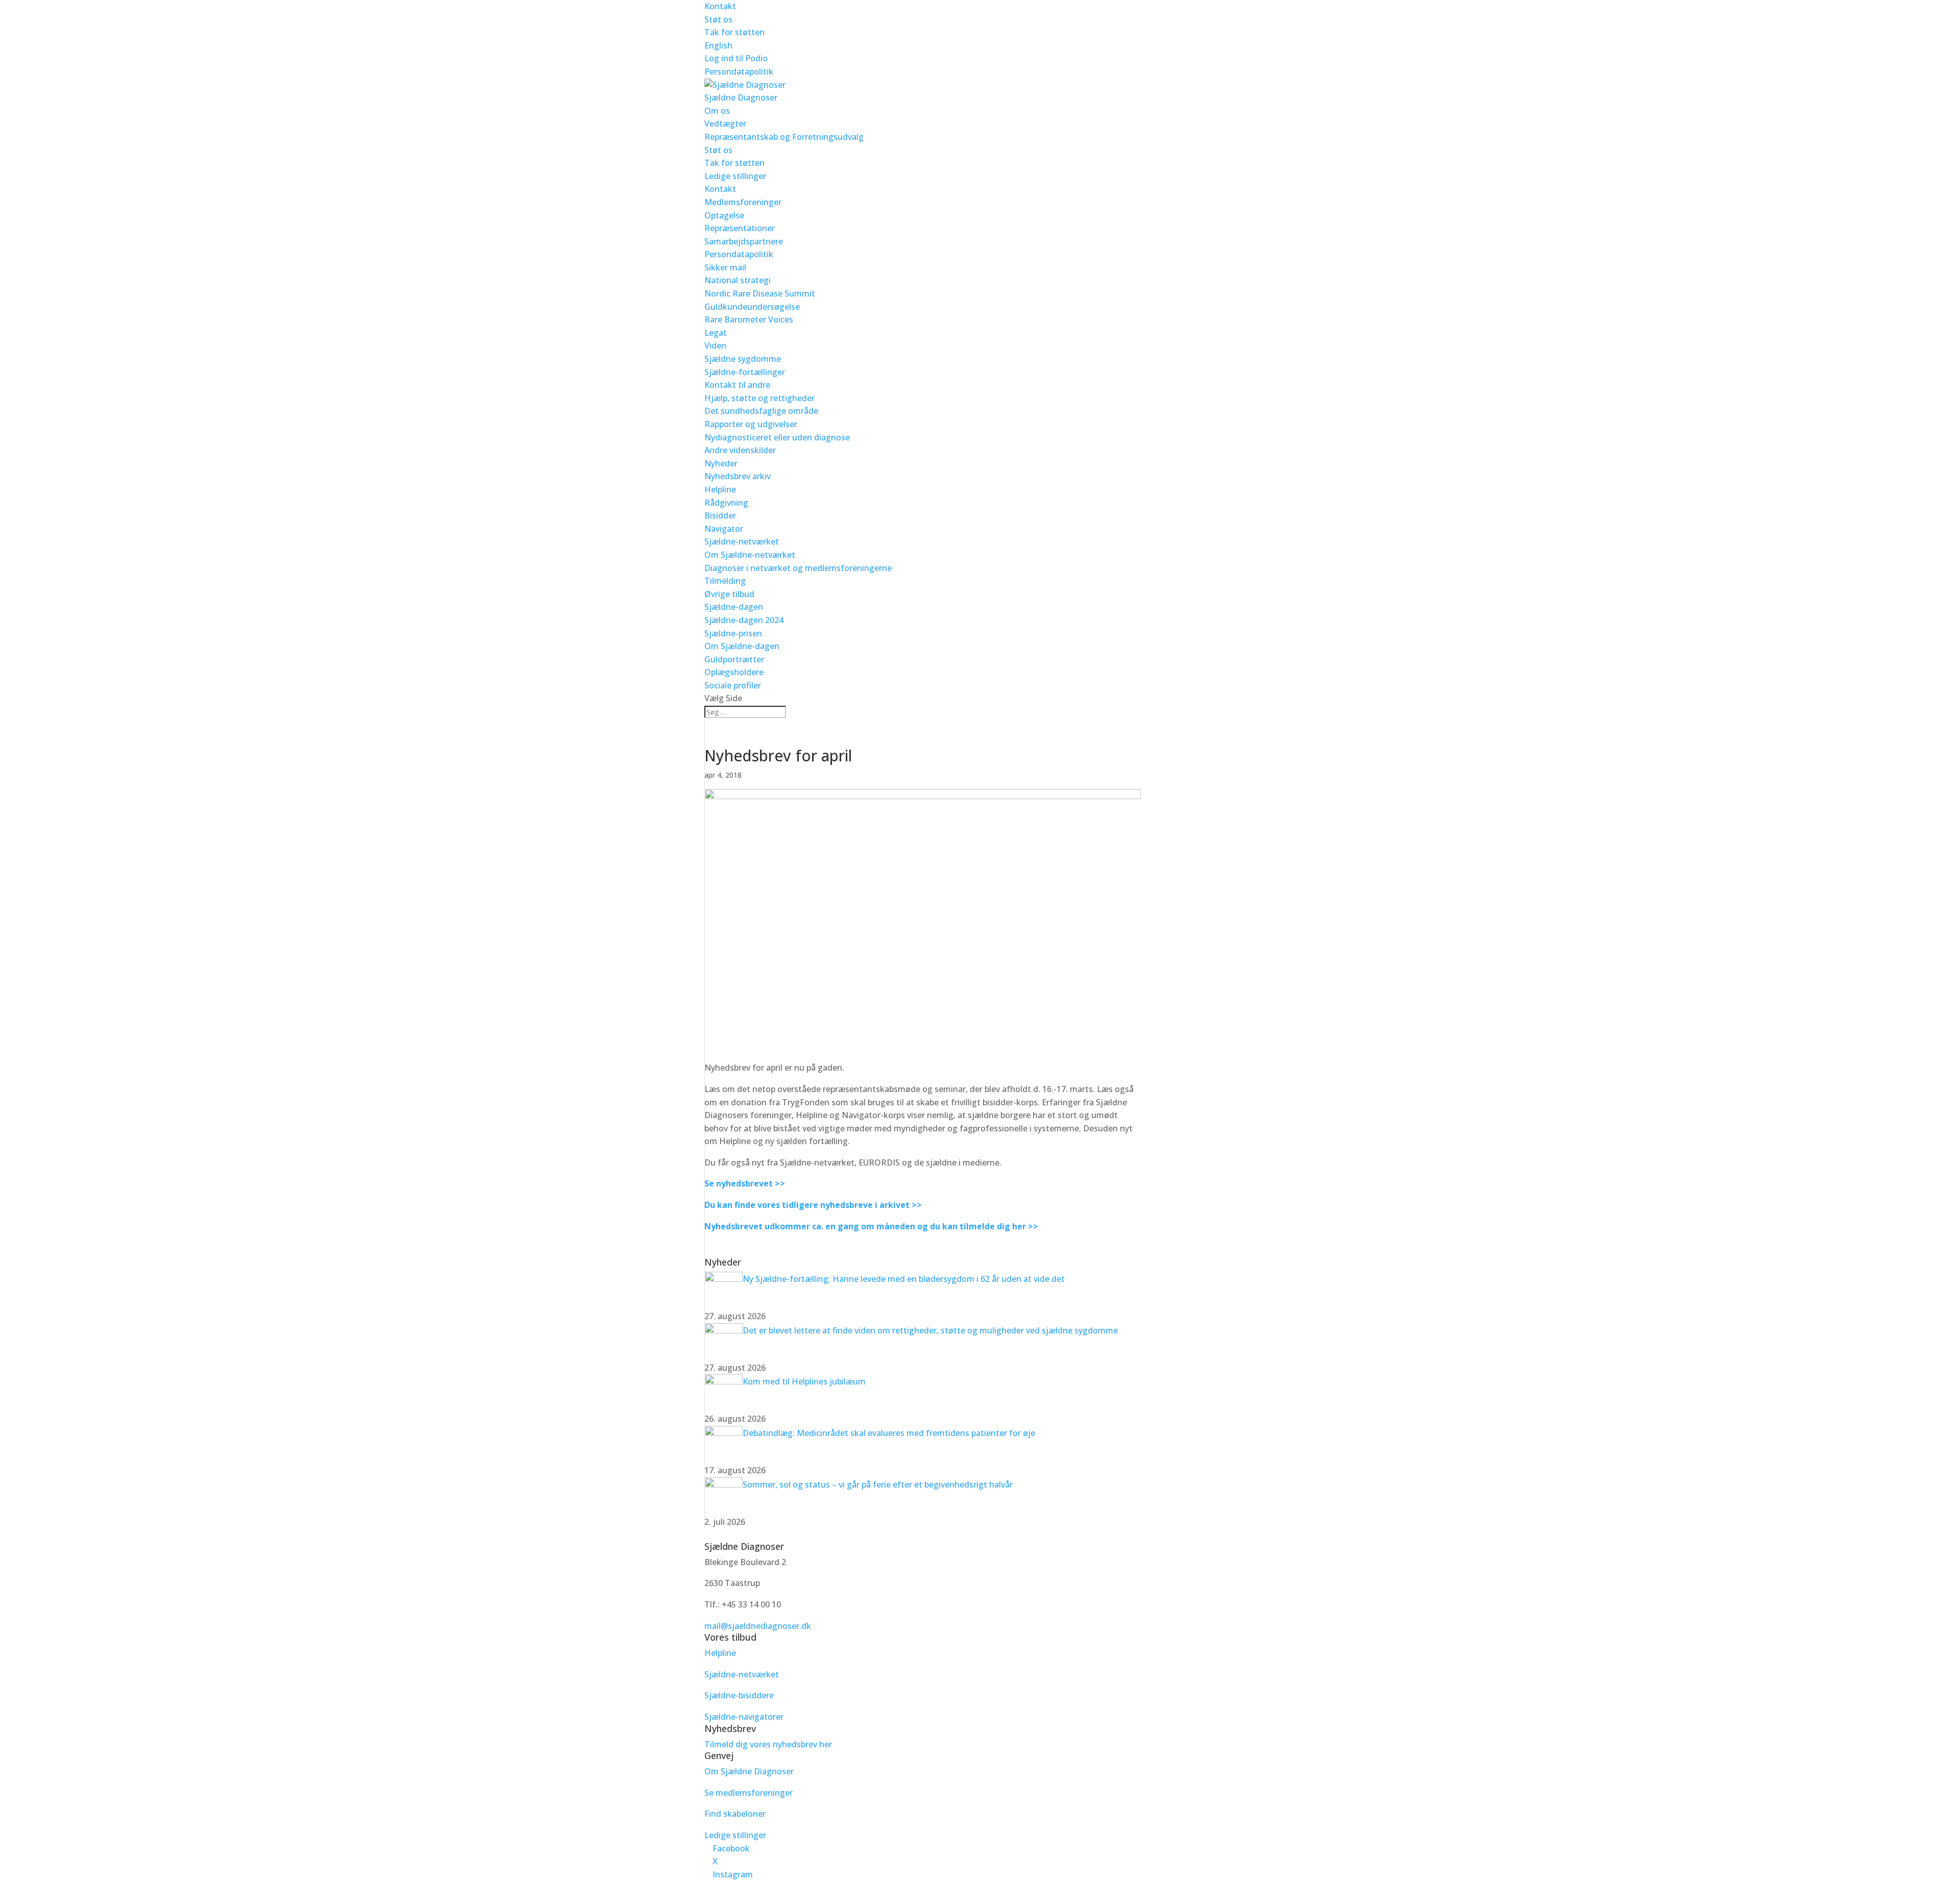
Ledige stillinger (735, 176)
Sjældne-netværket (742, 541)
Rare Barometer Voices (749, 319)
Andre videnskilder (740, 450)
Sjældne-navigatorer (744, 1717)
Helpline (720, 489)
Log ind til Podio (736, 58)
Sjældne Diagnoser (741, 97)
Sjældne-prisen (733, 633)
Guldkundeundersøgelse (752, 307)
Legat (716, 333)
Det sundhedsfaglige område (761, 411)
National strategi (738, 280)
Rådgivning (726, 503)
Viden (715, 345)
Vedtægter (725, 123)
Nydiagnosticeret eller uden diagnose (777, 437)
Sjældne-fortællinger (745, 372)
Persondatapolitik (739, 71)
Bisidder (720, 515)
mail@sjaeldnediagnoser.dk (758, 1626)
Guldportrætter (734, 659)
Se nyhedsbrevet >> (745, 1183)
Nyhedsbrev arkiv (738, 476)
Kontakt (720, 6)
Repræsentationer (740, 228)
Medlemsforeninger (743, 202)
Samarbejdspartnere (744, 241)
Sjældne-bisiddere (739, 1695)
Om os (717, 111)
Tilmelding (725, 581)
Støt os (718, 19)
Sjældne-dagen (734, 607)
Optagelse (724, 215)
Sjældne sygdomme (743, 359)
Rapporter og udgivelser (751, 424)
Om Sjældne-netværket (750, 555)
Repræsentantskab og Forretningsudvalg (784, 137)
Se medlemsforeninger (749, 1793)
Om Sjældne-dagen (742, 646)
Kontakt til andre (737, 385)
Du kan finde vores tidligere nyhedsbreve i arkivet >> (813, 1205)
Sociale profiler (733, 685)
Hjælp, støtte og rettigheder (759, 398)
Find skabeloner (735, 1814)
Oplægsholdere (734, 672)
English (718, 45)
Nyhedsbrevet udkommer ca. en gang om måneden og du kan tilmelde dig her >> (871, 1226)
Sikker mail (725, 267)
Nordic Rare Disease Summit (760, 293)
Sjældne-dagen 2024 (744, 620)
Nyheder (721, 463)
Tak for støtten (734, 32)
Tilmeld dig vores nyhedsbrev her (768, 1744)
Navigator (724, 529)
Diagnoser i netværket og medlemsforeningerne (798, 568)
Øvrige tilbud (729, 594)
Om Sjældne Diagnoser (750, 1771)
